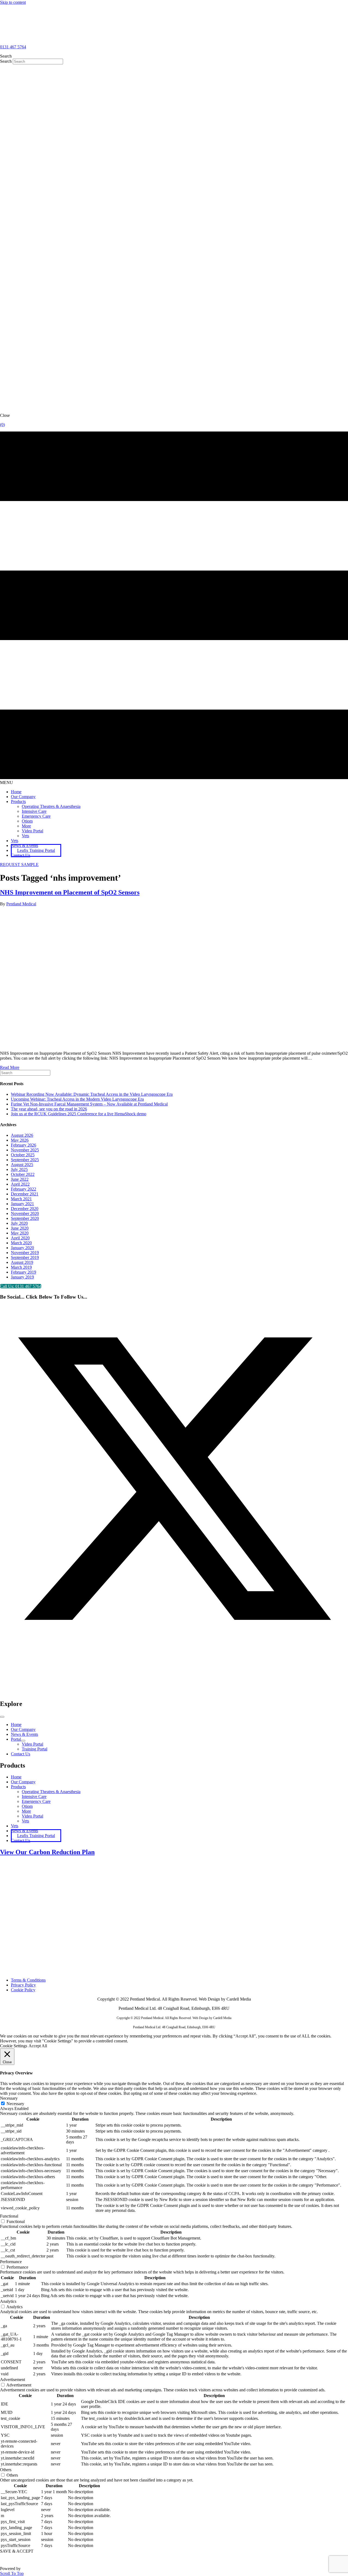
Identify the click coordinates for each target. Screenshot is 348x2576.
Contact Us (21, 1840)
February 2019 (24, 1272)
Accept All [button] (38, 2046)
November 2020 (25, 1213)
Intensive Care (34, 1796)
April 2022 (20, 1184)
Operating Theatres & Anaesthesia (51, 1792)
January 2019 (22, 1277)
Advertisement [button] (13, 2380)
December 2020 (25, 1209)
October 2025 (23, 1155)
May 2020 (20, 1233)
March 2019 (21, 1267)
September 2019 (25, 1257)
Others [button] (6, 2470)
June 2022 (20, 1179)
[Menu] (2, 1717)
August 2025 (22, 1165)
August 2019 (22, 1262)
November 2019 (25, 1253)
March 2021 (21, 1199)
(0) (2, 425)
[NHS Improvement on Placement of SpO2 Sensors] (139, 1044)
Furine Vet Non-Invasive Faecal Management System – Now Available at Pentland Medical (89, 1104)
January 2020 (22, 1248)
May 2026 (20, 1140)
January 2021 (22, 1204)
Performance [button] (11, 2262)
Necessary (15, 2104)
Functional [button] (9, 2216)
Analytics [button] (8, 2301)
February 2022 (24, 1189)
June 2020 (20, 1228)
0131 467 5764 (13, 47)
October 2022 (23, 1174)
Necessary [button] (9, 2098)
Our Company (23, 1782)
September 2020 (25, 1218)
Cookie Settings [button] (14, 2046)
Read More (10, 1067)
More (26, 1811)
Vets (25, 1821)
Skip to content (13, 2)
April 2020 (20, 1238)
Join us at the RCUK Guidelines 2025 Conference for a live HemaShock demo (79, 1114)
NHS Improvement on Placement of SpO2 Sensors (70, 892)
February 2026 (24, 1145)
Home (16, 1777)
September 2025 (25, 1160)
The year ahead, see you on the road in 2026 (49, 1109)
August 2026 (22, 1135)
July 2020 (19, 1223)
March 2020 (21, 1243)
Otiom (27, 1806)
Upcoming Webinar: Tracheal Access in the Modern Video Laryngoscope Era (77, 1099)
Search (6, 61)
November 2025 (25, 1150)
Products (18, 1787)
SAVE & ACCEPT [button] (17, 2551)
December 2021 (25, 1194)
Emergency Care (36, 1801)
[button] (19, 865)
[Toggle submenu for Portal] (23, 1741)
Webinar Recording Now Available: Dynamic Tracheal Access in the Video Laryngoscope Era (92, 1094)
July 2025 (19, 1169)
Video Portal (32, 1816)
